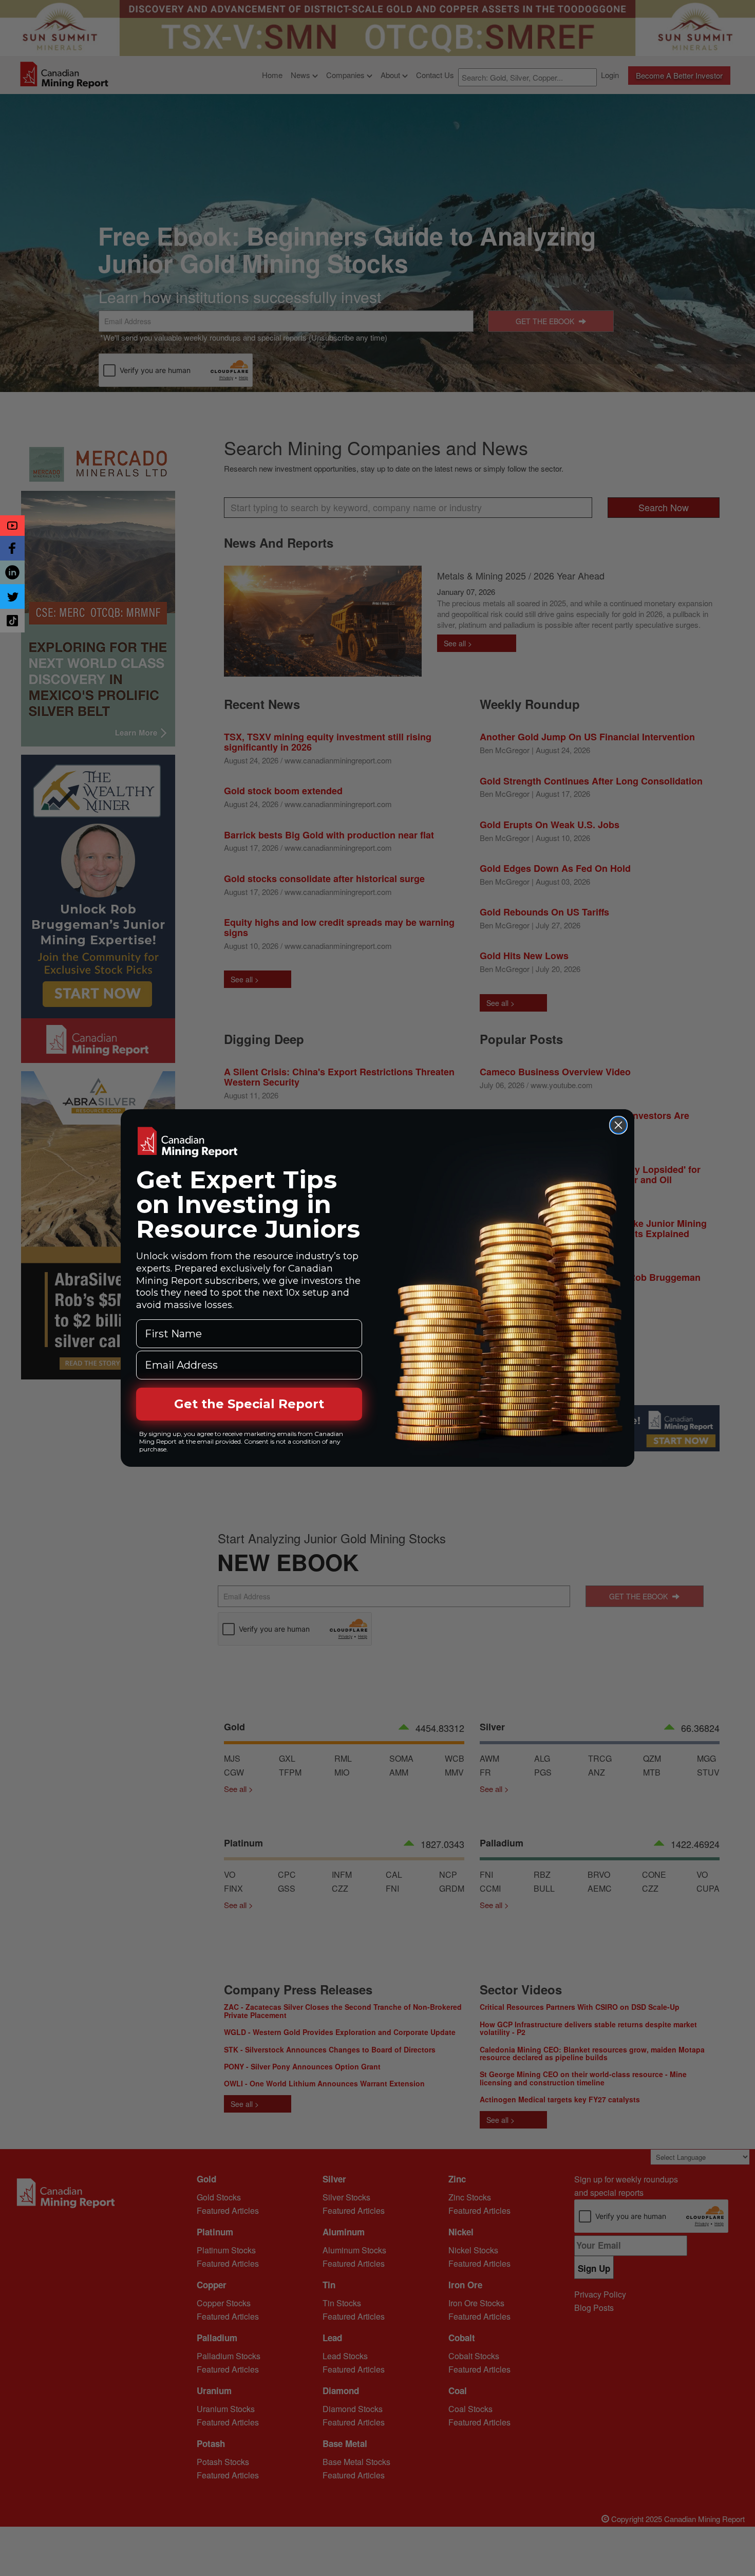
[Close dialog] (618, 1125)
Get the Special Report (249, 1404)
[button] (12, 526)
